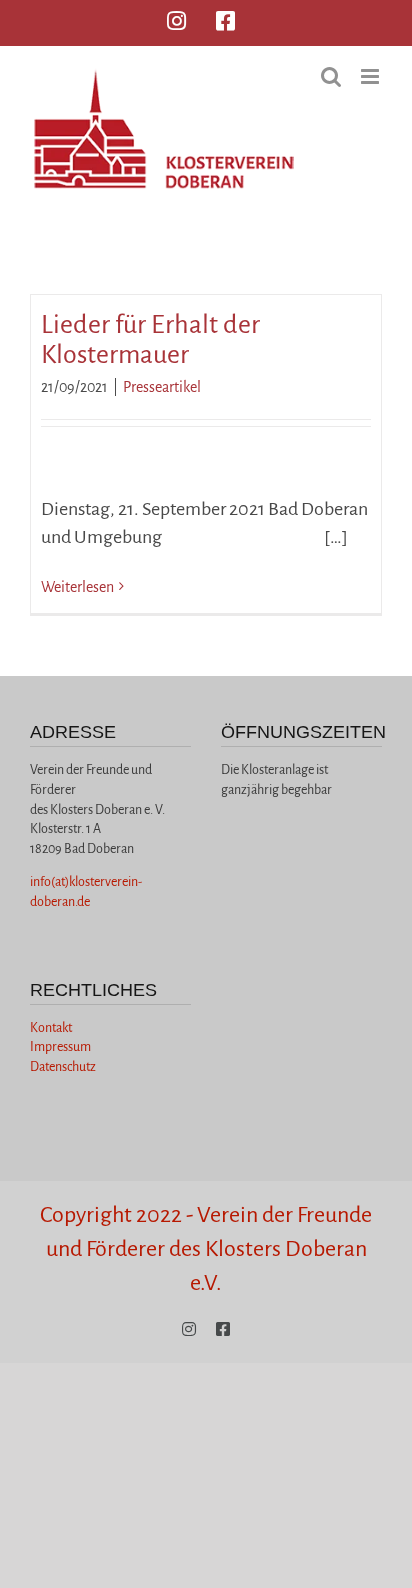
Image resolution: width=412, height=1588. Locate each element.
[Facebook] (225, 21)
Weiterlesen (77, 587)
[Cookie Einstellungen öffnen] (36, 1562)
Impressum (60, 1047)
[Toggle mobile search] (331, 76)
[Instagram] (176, 21)
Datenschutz (63, 1067)
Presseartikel (162, 387)
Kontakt (51, 1028)
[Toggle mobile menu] (371, 76)
